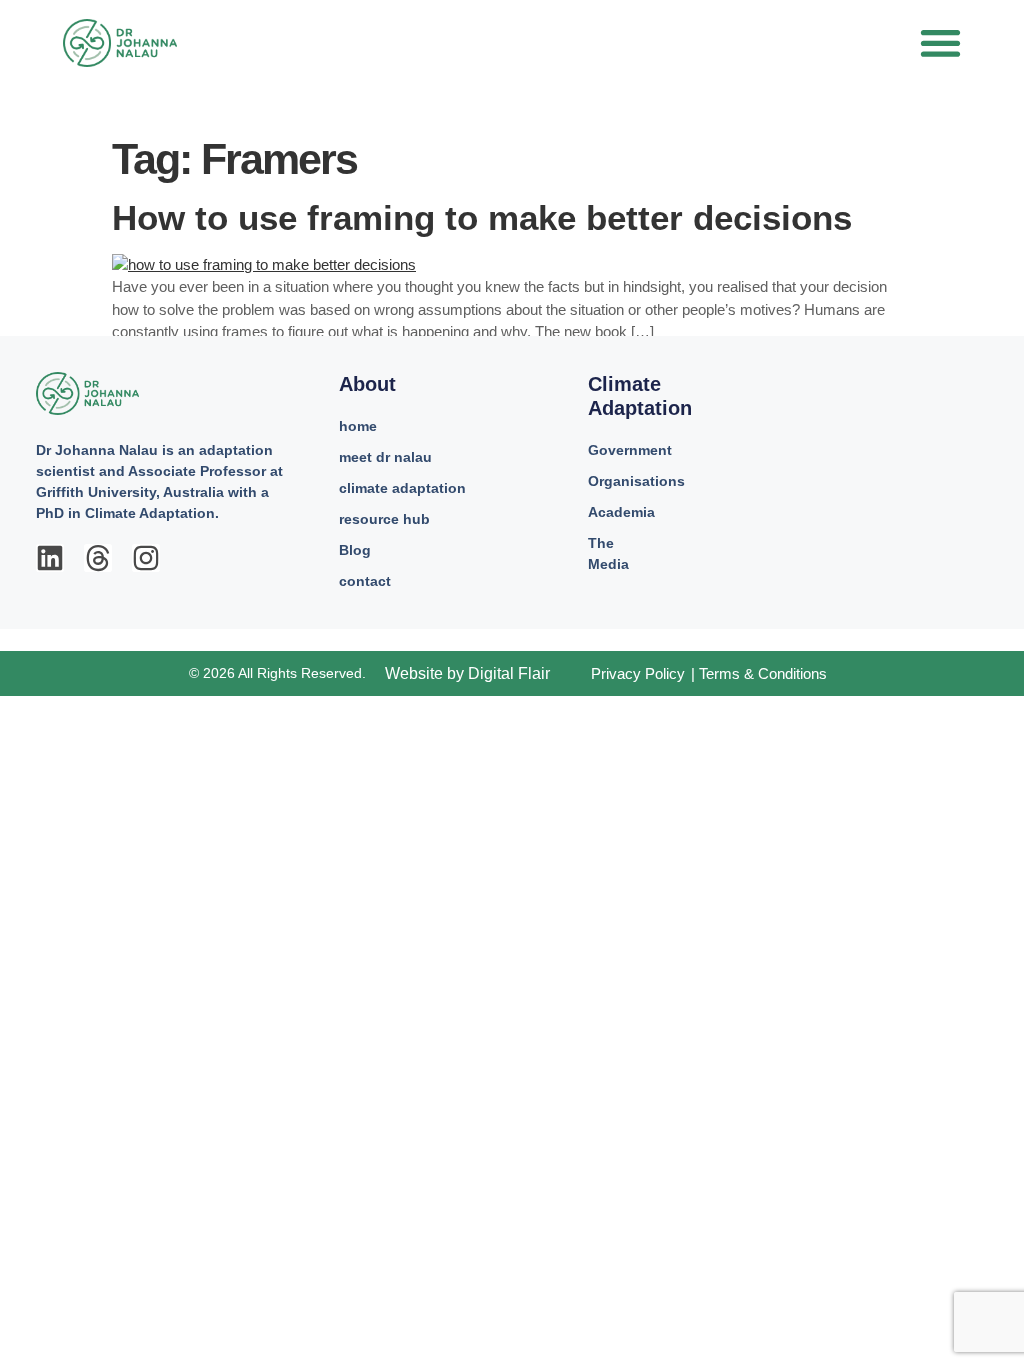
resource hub (384, 519)
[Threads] (98, 558)
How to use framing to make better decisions (482, 217)
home (358, 426)
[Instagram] (146, 558)
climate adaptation (402, 488)
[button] (940, 42)
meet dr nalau (385, 457)
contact (365, 581)
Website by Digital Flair (467, 673)
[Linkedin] (50, 558)
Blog (355, 550)
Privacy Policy (638, 673)
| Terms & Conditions (759, 673)
